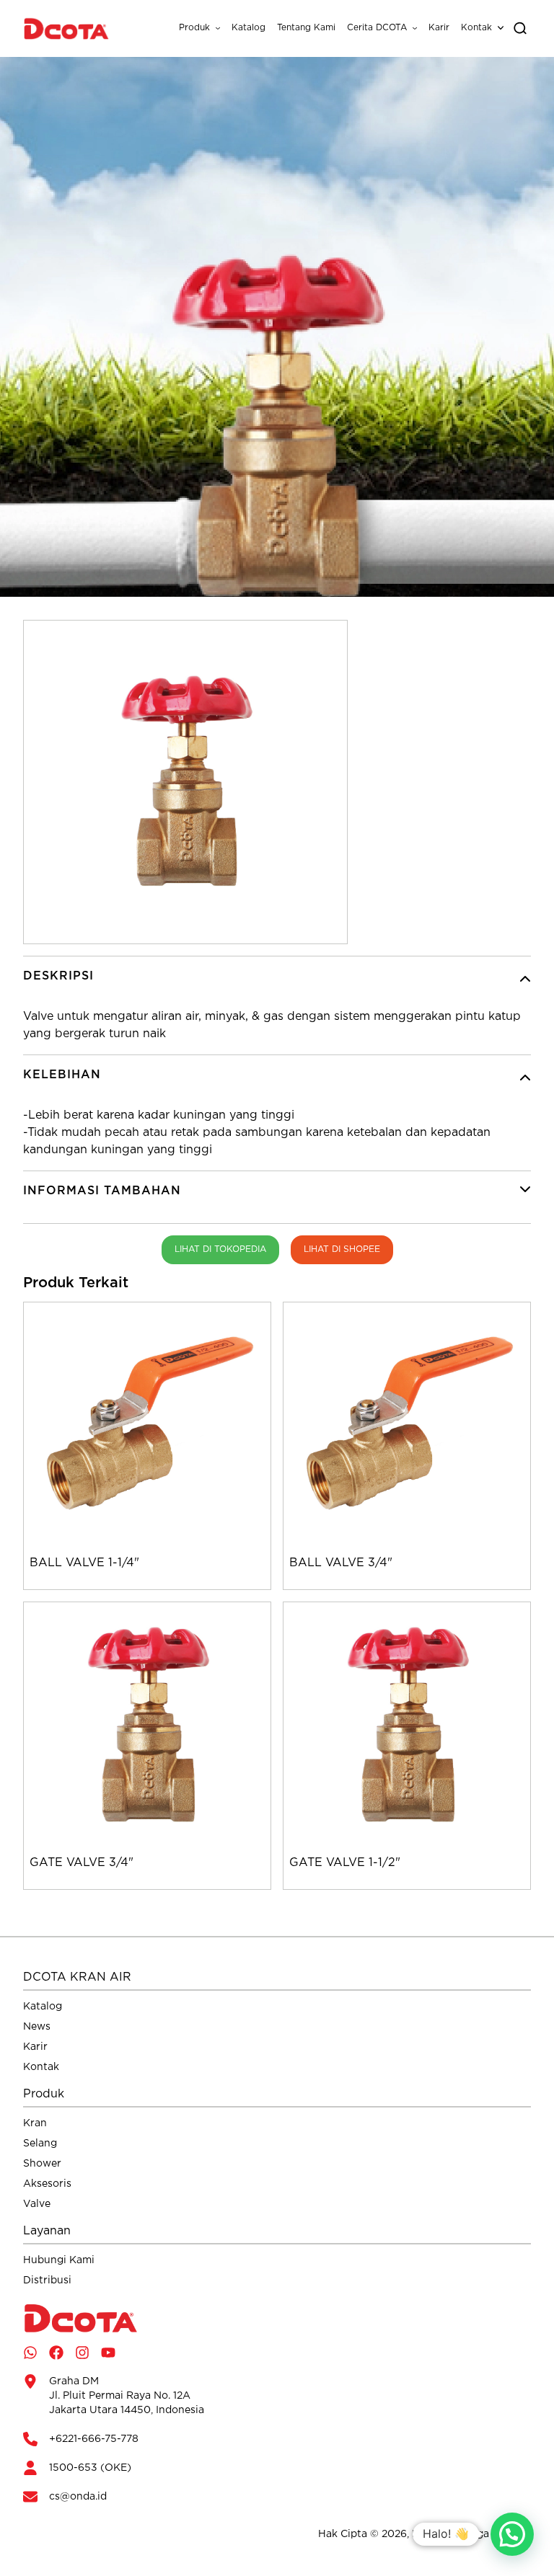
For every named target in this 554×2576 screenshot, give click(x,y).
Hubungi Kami (59, 2260)
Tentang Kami (306, 28)
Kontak (476, 28)
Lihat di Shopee (342, 1249)
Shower (42, 2164)
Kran (35, 2123)
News (37, 2027)
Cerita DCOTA (377, 28)
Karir (439, 28)
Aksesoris (47, 2184)
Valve (37, 2204)
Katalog (249, 28)
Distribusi (47, 2280)
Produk (194, 28)
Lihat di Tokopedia (220, 1249)
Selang (40, 2144)
